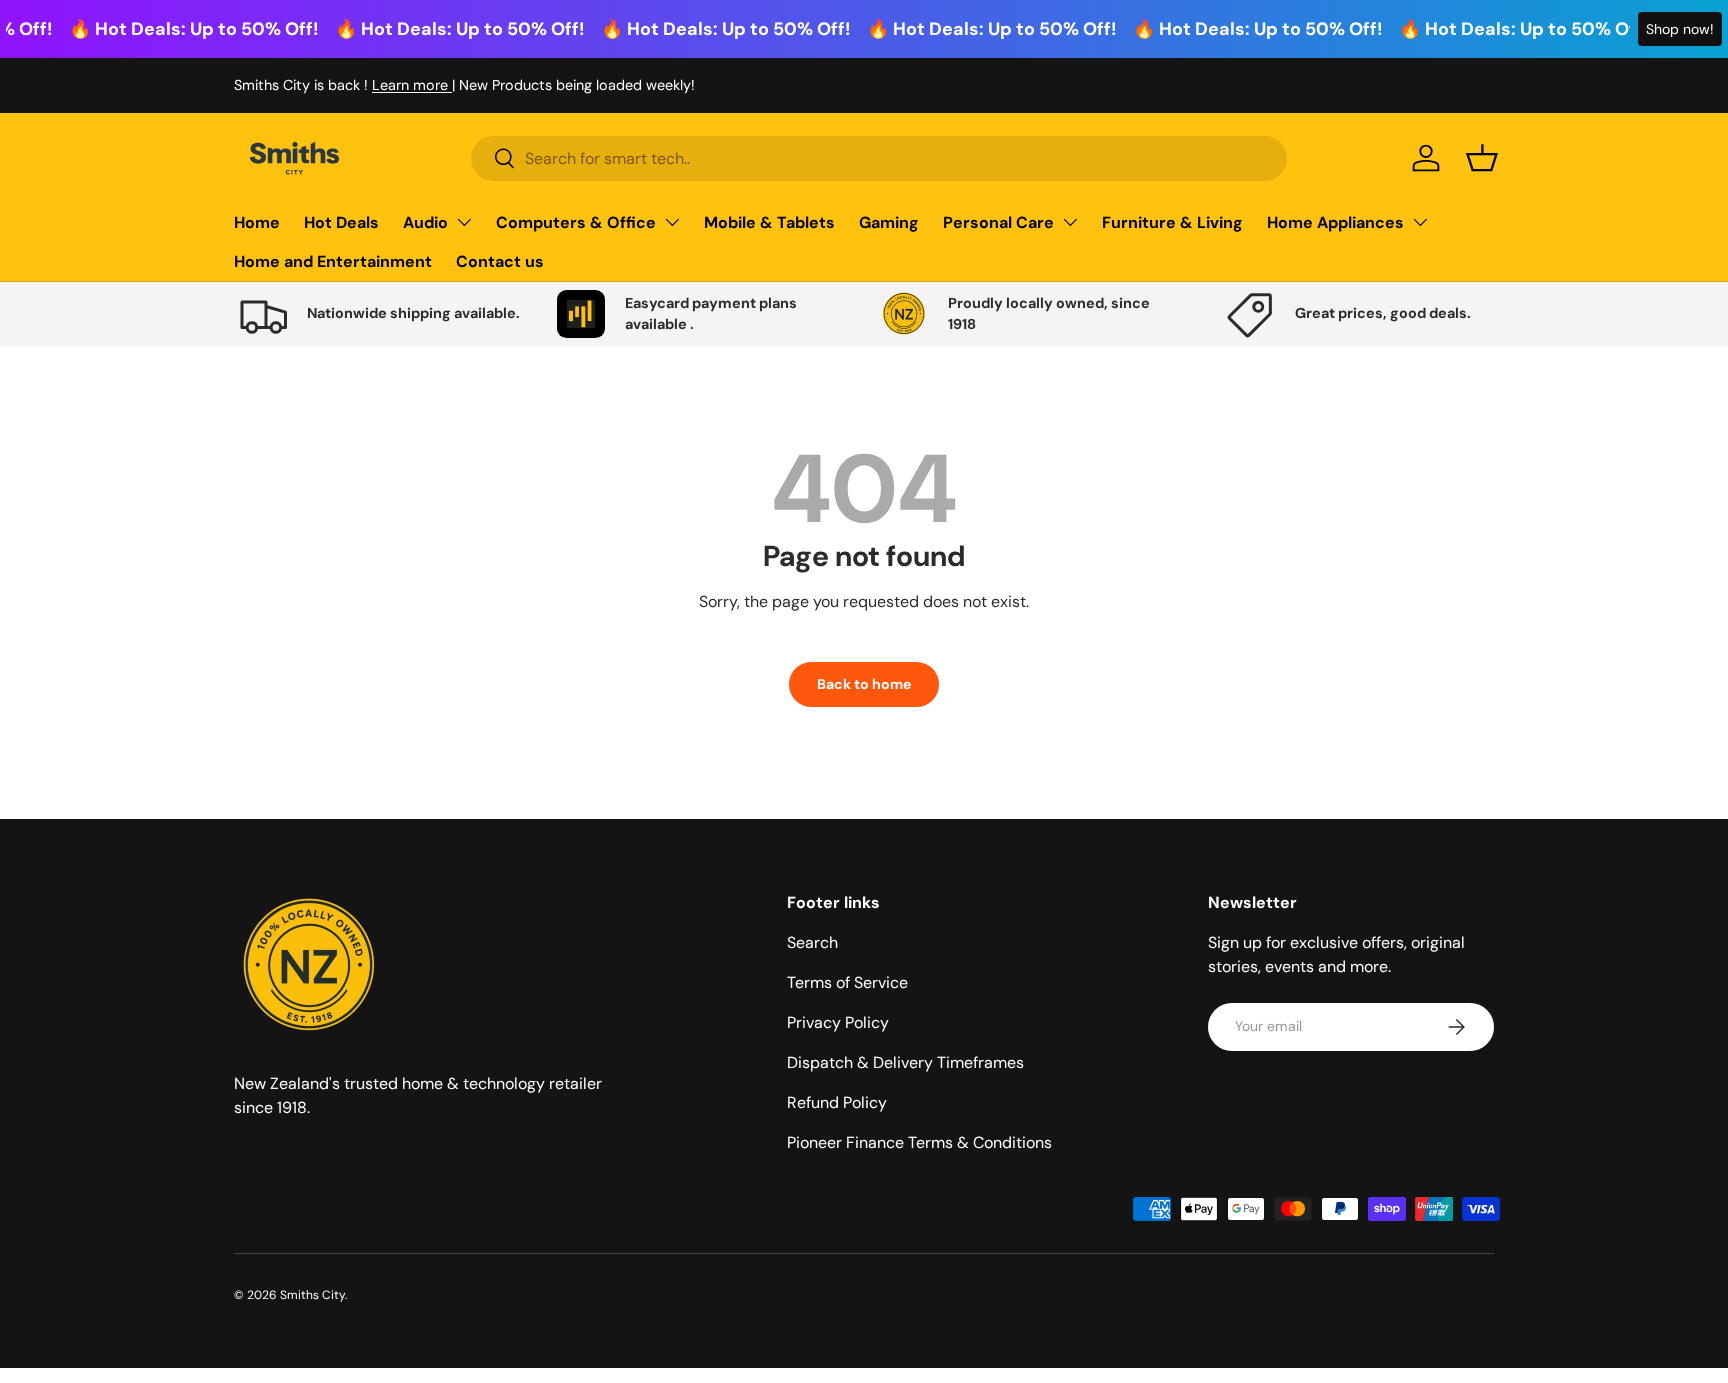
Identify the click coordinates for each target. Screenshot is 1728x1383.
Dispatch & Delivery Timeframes (905, 1062)
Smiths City (312, 1295)
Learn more (412, 85)
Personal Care (998, 222)
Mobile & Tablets (769, 222)
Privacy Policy (838, 1022)
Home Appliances (1335, 222)
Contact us (500, 261)
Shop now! (1680, 29)
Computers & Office (576, 222)
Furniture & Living (1172, 222)
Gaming (889, 222)
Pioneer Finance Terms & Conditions (919, 1142)
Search (812, 942)
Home (257, 222)
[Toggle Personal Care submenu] (1070, 222)
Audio (425, 222)
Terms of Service (847, 982)
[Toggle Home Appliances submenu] (1420, 222)
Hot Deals (341, 222)
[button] (1482, 158)
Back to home (864, 684)
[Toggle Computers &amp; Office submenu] (672, 222)
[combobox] (879, 158)
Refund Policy (837, 1102)
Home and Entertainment (333, 261)
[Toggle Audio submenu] (464, 222)
